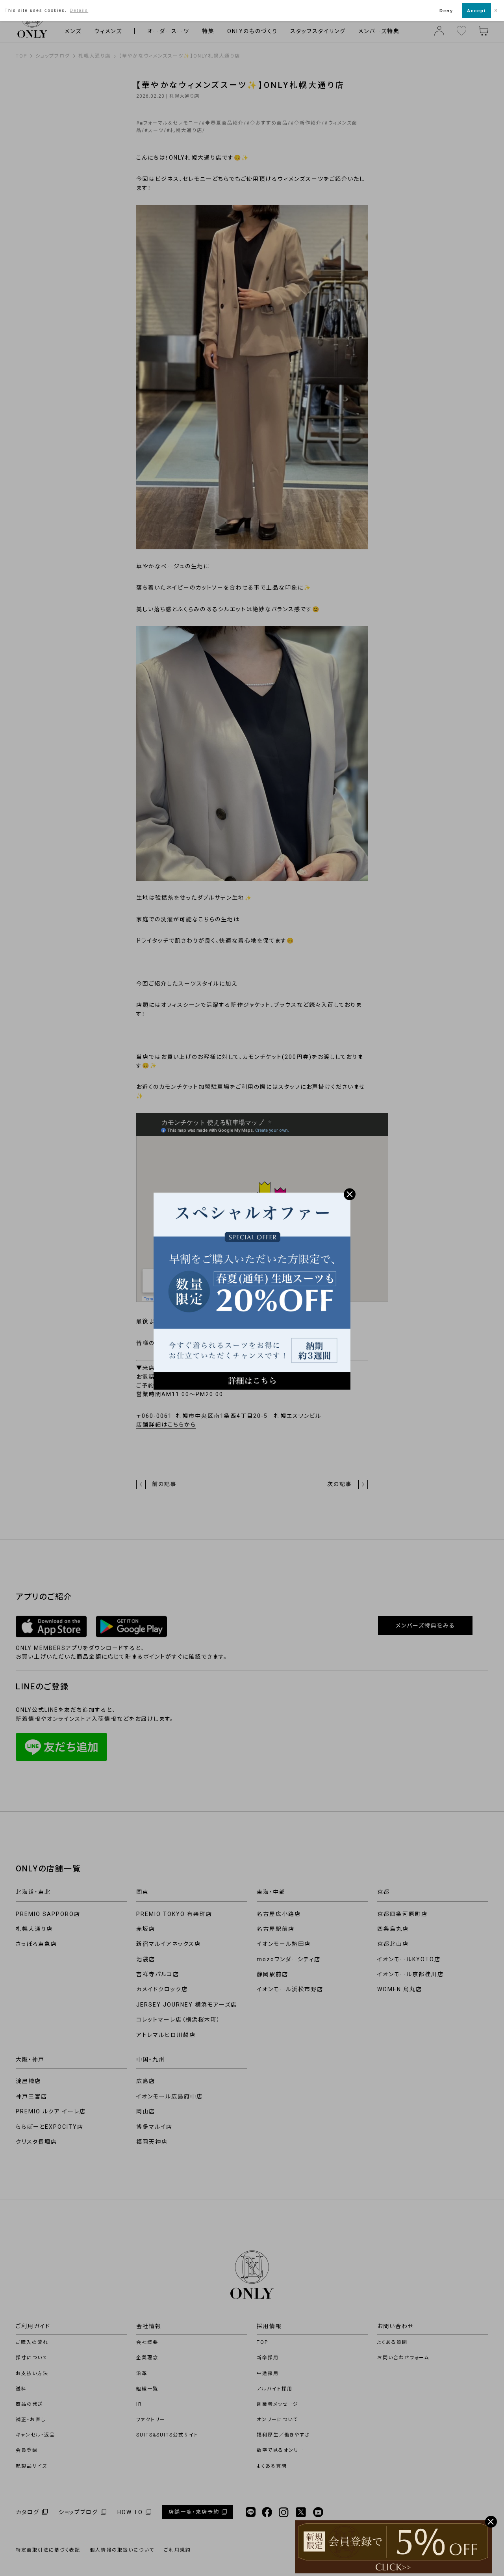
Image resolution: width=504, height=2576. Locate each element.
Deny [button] (446, 11)
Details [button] (79, 10)
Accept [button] (477, 11)
